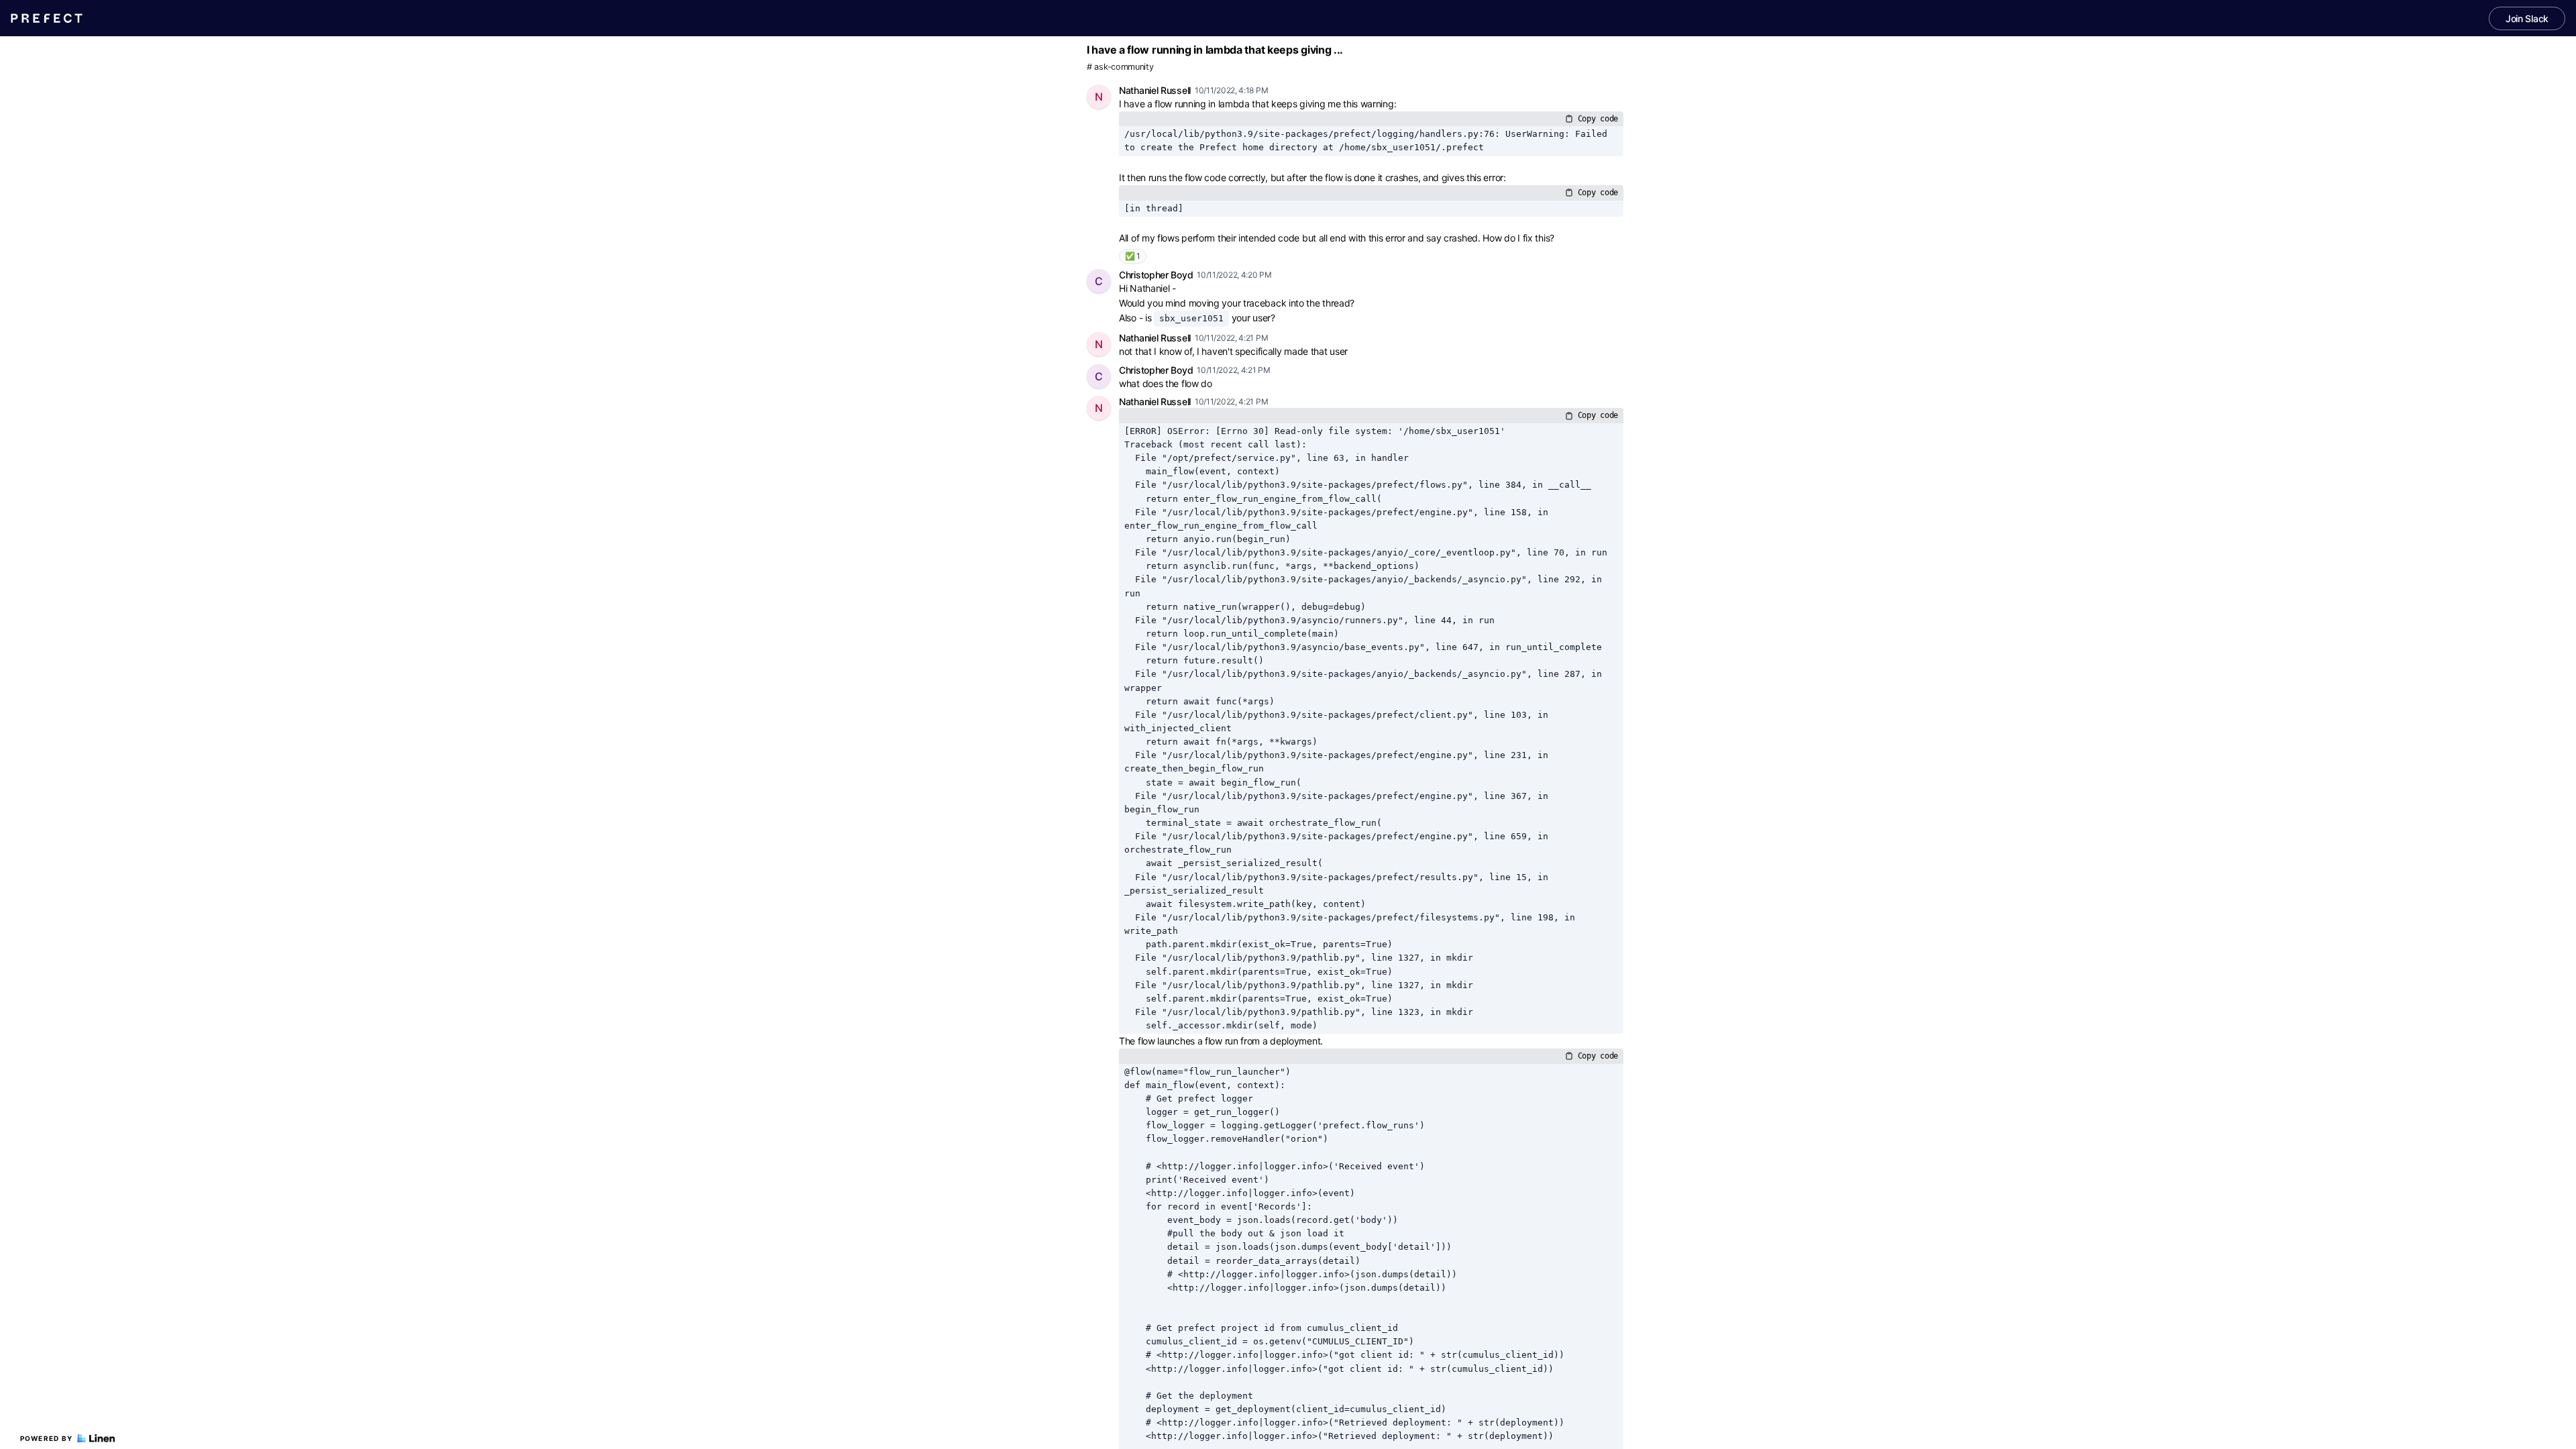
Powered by (47, 1438)
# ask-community (1120, 67)
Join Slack (2527, 18)
